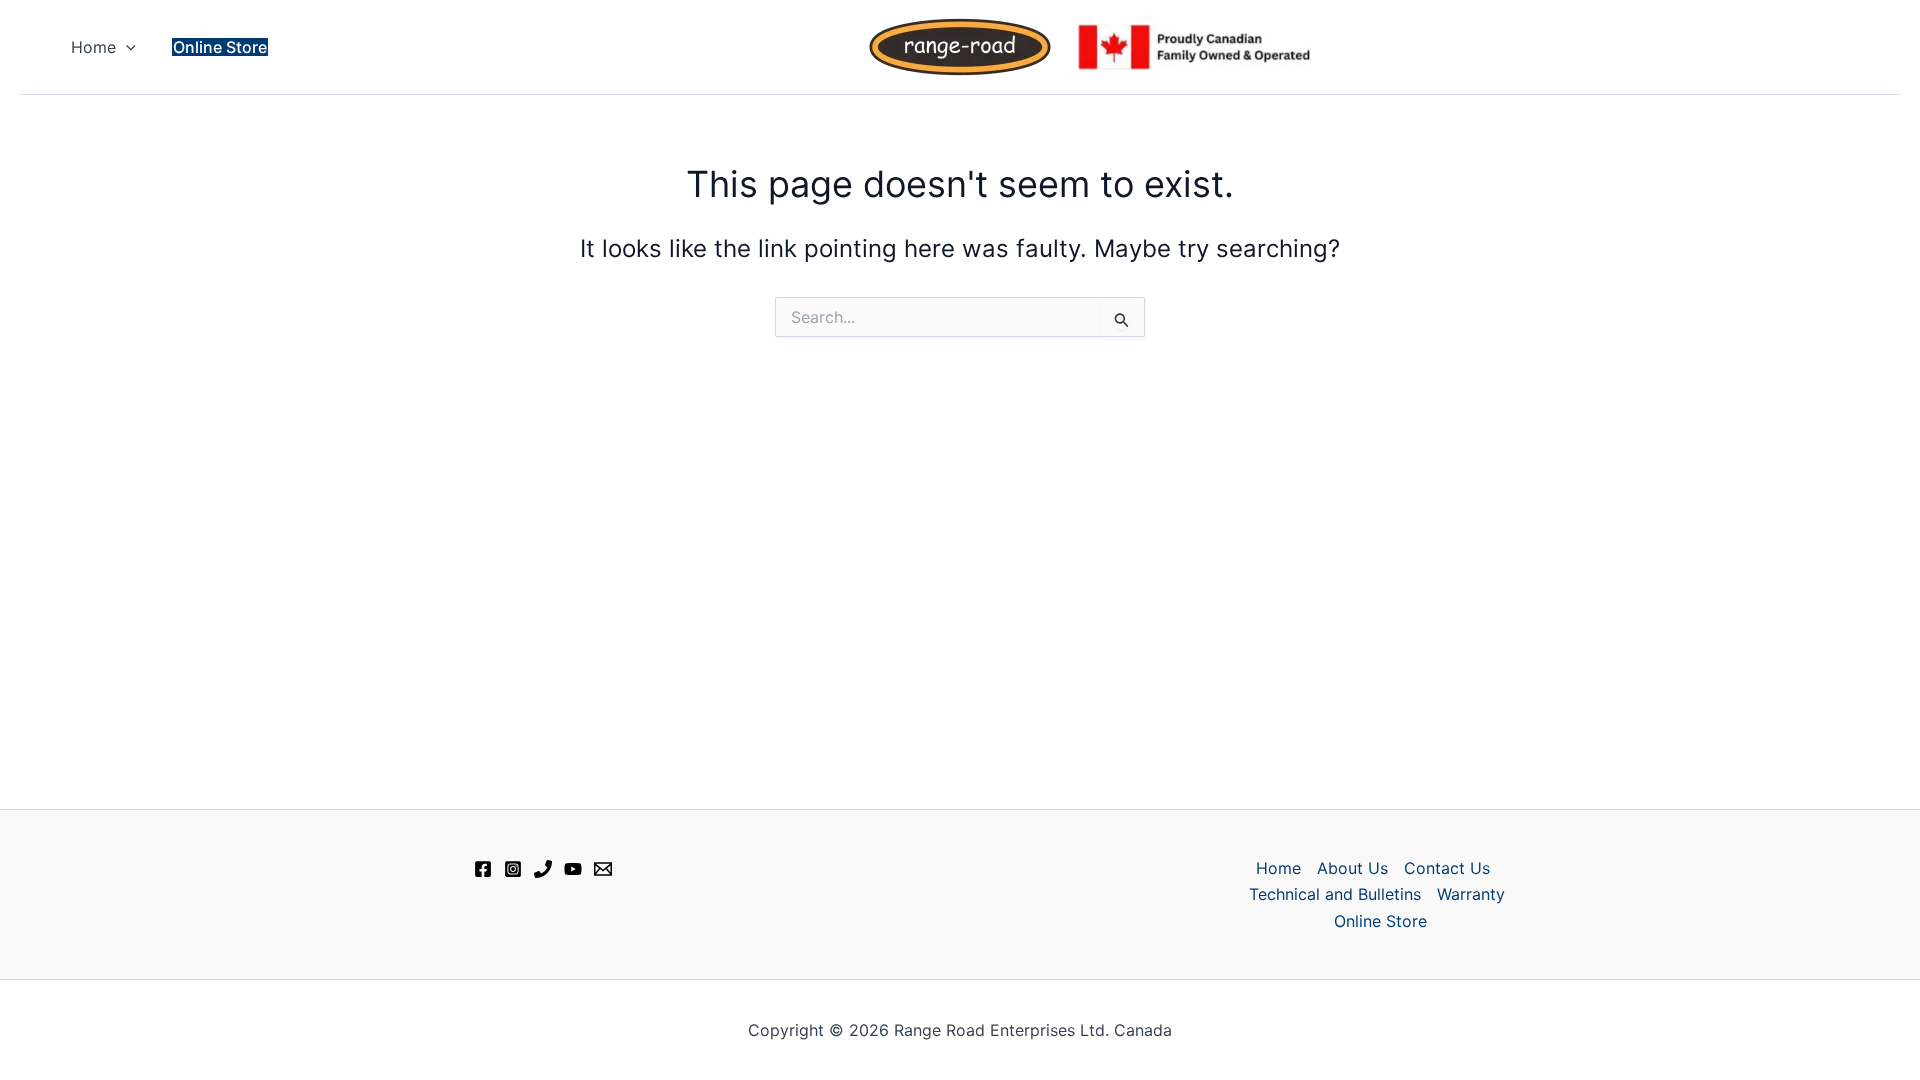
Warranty (1471, 894)
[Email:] (603, 869)
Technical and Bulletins (1335, 894)
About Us (1352, 868)
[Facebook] (483, 869)
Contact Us (1447, 868)
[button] (126, 47)
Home (93, 47)
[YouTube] (573, 869)
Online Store (1380, 921)
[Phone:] (543, 869)
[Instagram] (513, 869)
